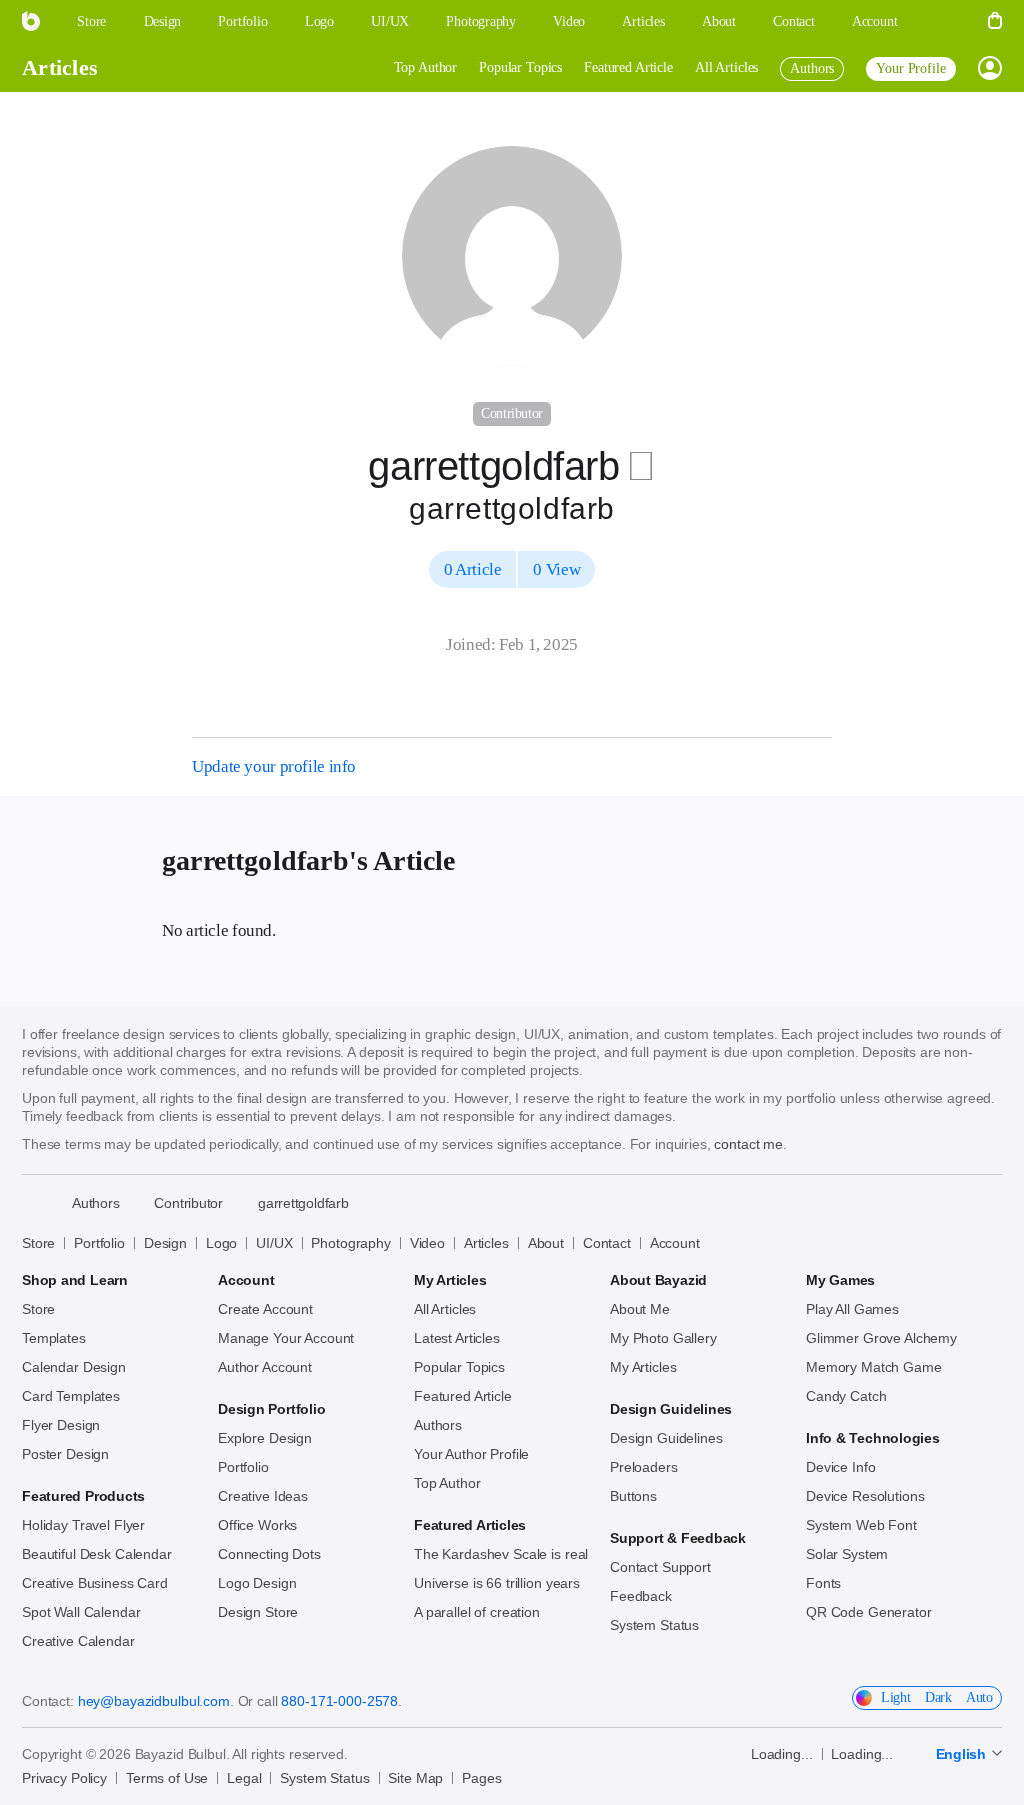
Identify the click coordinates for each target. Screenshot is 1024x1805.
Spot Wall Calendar (81, 1612)
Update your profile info (274, 766)
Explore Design (265, 1438)
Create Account (265, 1309)
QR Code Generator (869, 1612)
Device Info (840, 1467)
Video (427, 1243)
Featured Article (628, 67)
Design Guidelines (666, 1438)
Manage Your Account (286, 1338)
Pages (481, 1778)
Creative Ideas (263, 1496)
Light (896, 1697)
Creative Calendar (78, 1641)
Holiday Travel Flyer (83, 1525)
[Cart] (995, 22)
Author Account (265, 1367)
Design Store (258, 1612)
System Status (654, 1625)
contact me (748, 1144)
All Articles (726, 67)
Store (38, 1243)
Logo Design (257, 1583)
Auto (979, 1697)
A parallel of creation (477, 1612)
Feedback (641, 1596)
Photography (350, 1243)
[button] (943, 22)
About (546, 1243)
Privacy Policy (64, 1778)
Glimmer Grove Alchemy (881, 1338)
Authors (438, 1425)
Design (165, 1243)
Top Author (426, 67)
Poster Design (65, 1454)
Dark (938, 1697)
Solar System (847, 1554)
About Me (640, 1309)
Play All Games (852, 1309)
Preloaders (644, 1467)
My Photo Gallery (663, 1338)
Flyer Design (61, 1425)
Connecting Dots (269, 1554)
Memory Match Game (874, 1367)
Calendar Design (74, 1367)
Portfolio (99, 1243)
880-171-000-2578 (339, 1701)
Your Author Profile (471, 1454)
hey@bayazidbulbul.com (154, 1701)
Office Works (257, 1525)
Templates (54, 1338)
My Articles (643, 1367)
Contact (607, 1243)
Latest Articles (457, 1338)
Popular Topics (520, 67)
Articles (60, 67)
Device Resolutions (865, 1496)
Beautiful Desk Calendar (97, 1554)
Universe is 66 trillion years (497, 1583)
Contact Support (660, 1567)
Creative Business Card (95, 1583)
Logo (221, 1243)
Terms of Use (167, 1778)
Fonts (823, 1583)
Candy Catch (846, 1396)
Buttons (633, 1496)
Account (675, 1243)
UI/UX (274, 1243)
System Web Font (861, 1525)
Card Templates (71, 1396)
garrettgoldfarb (303, 1203)
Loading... (782, 1754)
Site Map (415, 1778)
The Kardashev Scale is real (501, 1554)
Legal (244, 1778)
